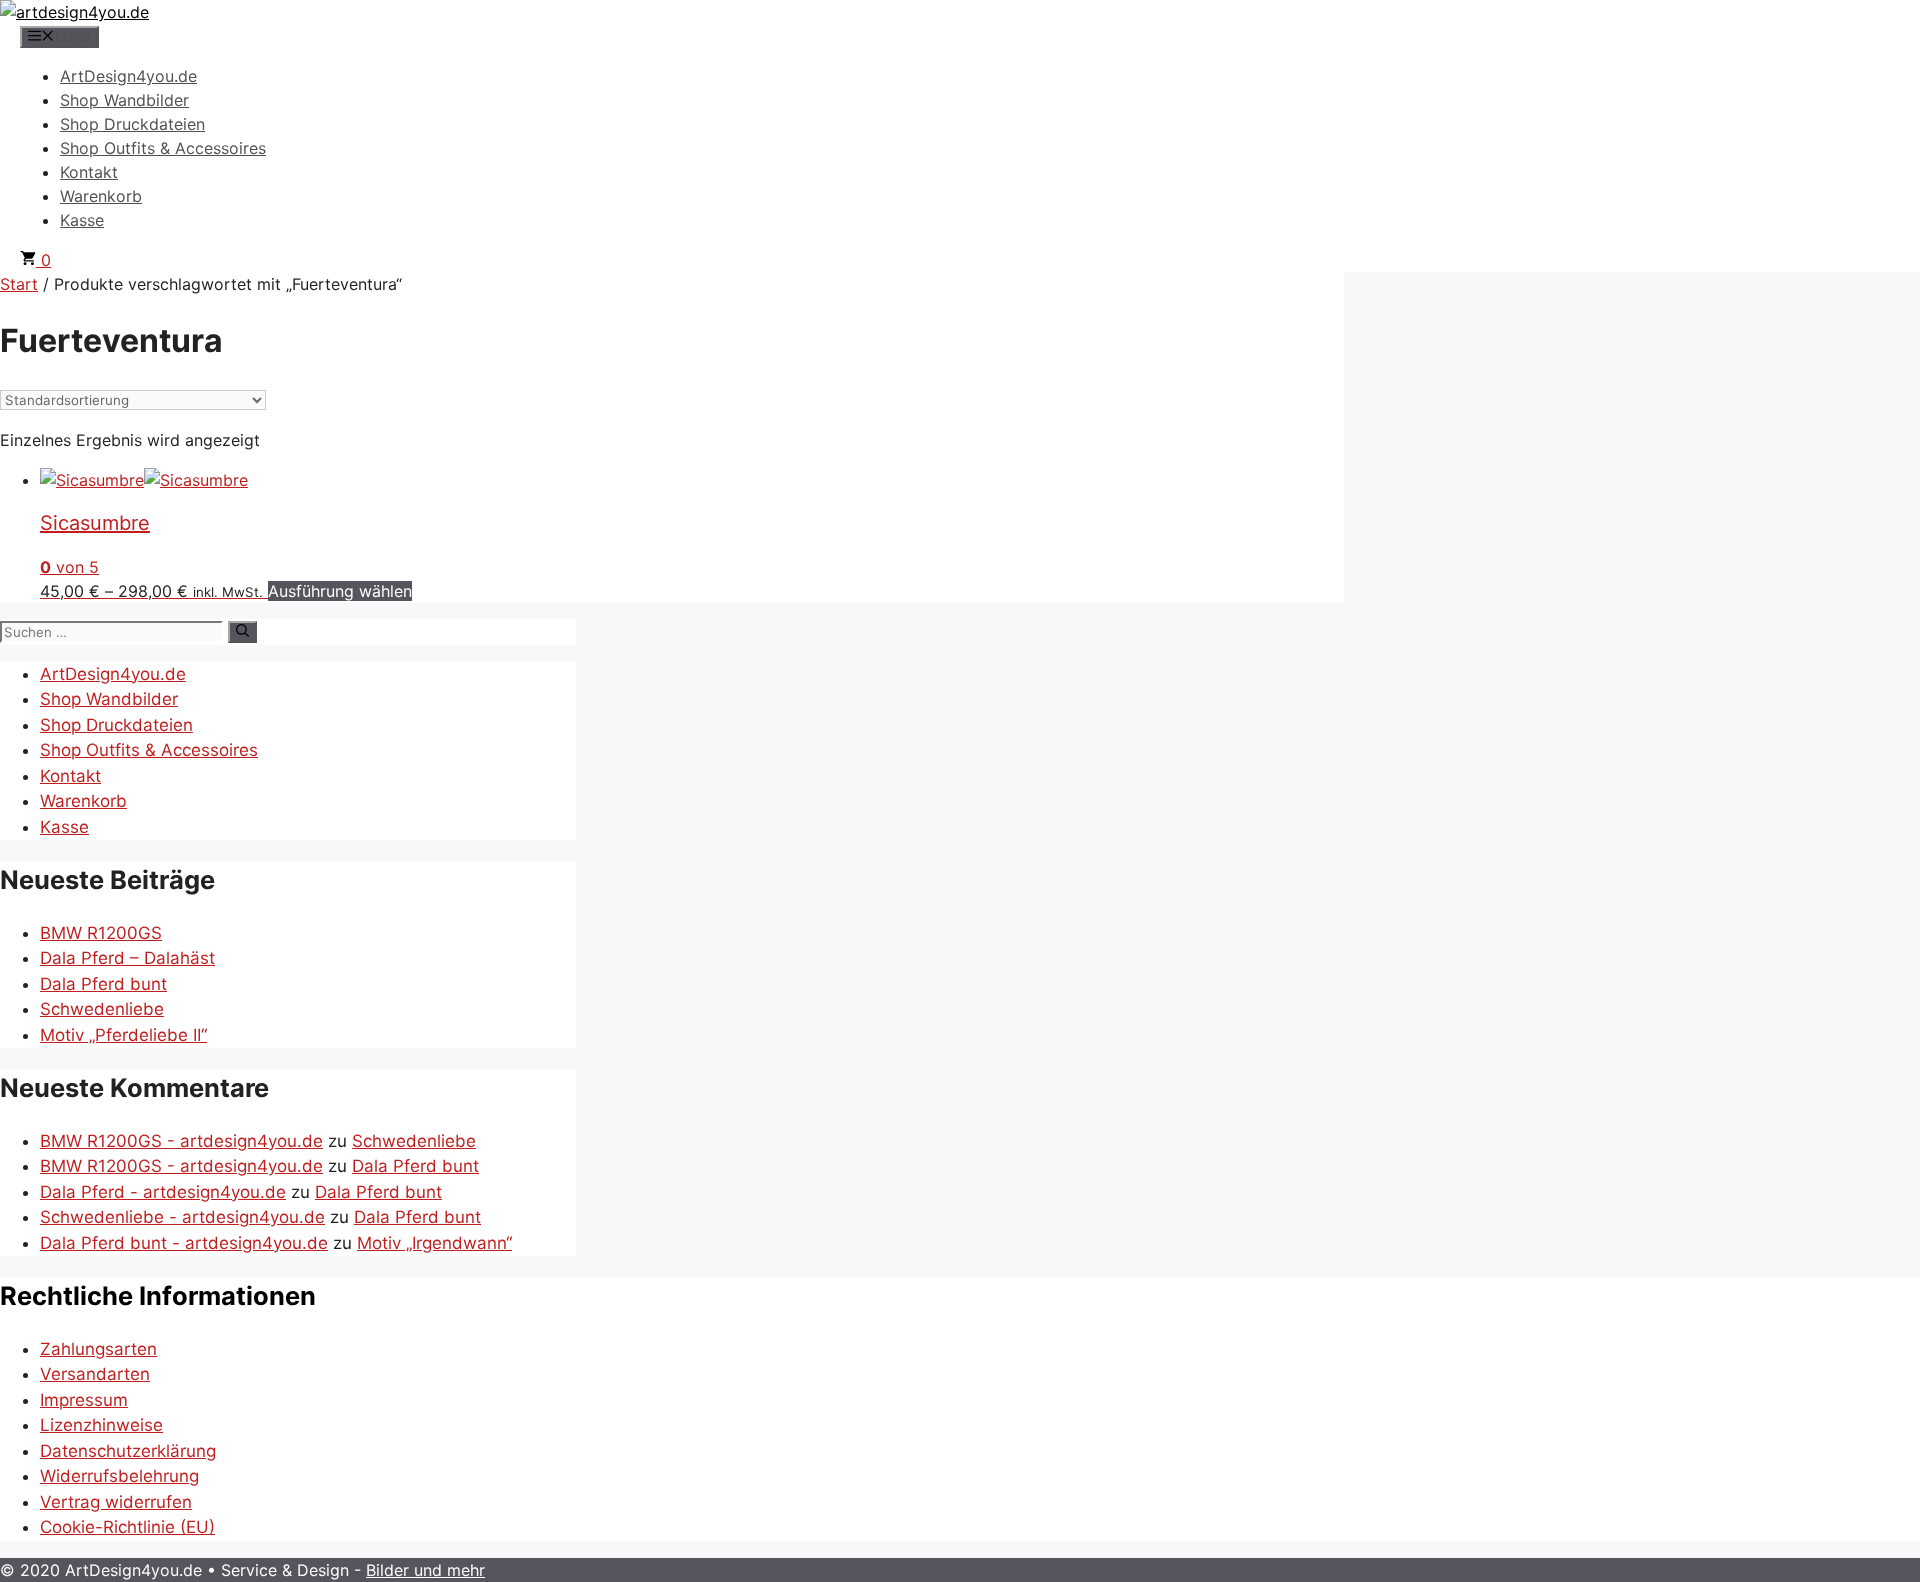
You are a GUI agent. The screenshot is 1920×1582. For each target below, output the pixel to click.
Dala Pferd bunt (103, 984)
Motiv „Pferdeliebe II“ (123, 1035)
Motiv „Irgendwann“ (434, 1243)
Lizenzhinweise (101, 1425)
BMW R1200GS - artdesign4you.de (181, 1141)
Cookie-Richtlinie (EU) (127, 1527)
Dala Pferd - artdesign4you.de (163, 1192)
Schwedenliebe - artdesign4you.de (182, 1217)
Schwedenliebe (102, 1009)
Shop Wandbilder (124, 100)
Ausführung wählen (340, 591)
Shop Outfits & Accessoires (163, 148)
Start (19, 284)
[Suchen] (242, 632)
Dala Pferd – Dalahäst (127, 958)
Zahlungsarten (98, 1349)
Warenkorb (101, 196)
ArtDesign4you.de (128, 76)
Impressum (84, 1400)
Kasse (82, 220)
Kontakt (89, 172)
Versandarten (95, 1374)
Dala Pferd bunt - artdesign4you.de (184, 1243)
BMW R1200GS (101, 933)
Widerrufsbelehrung (119, 1476)
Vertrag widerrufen (116, 1502)
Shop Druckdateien (132, 124)
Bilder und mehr (425, 1570)
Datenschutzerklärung (128, 1451)
